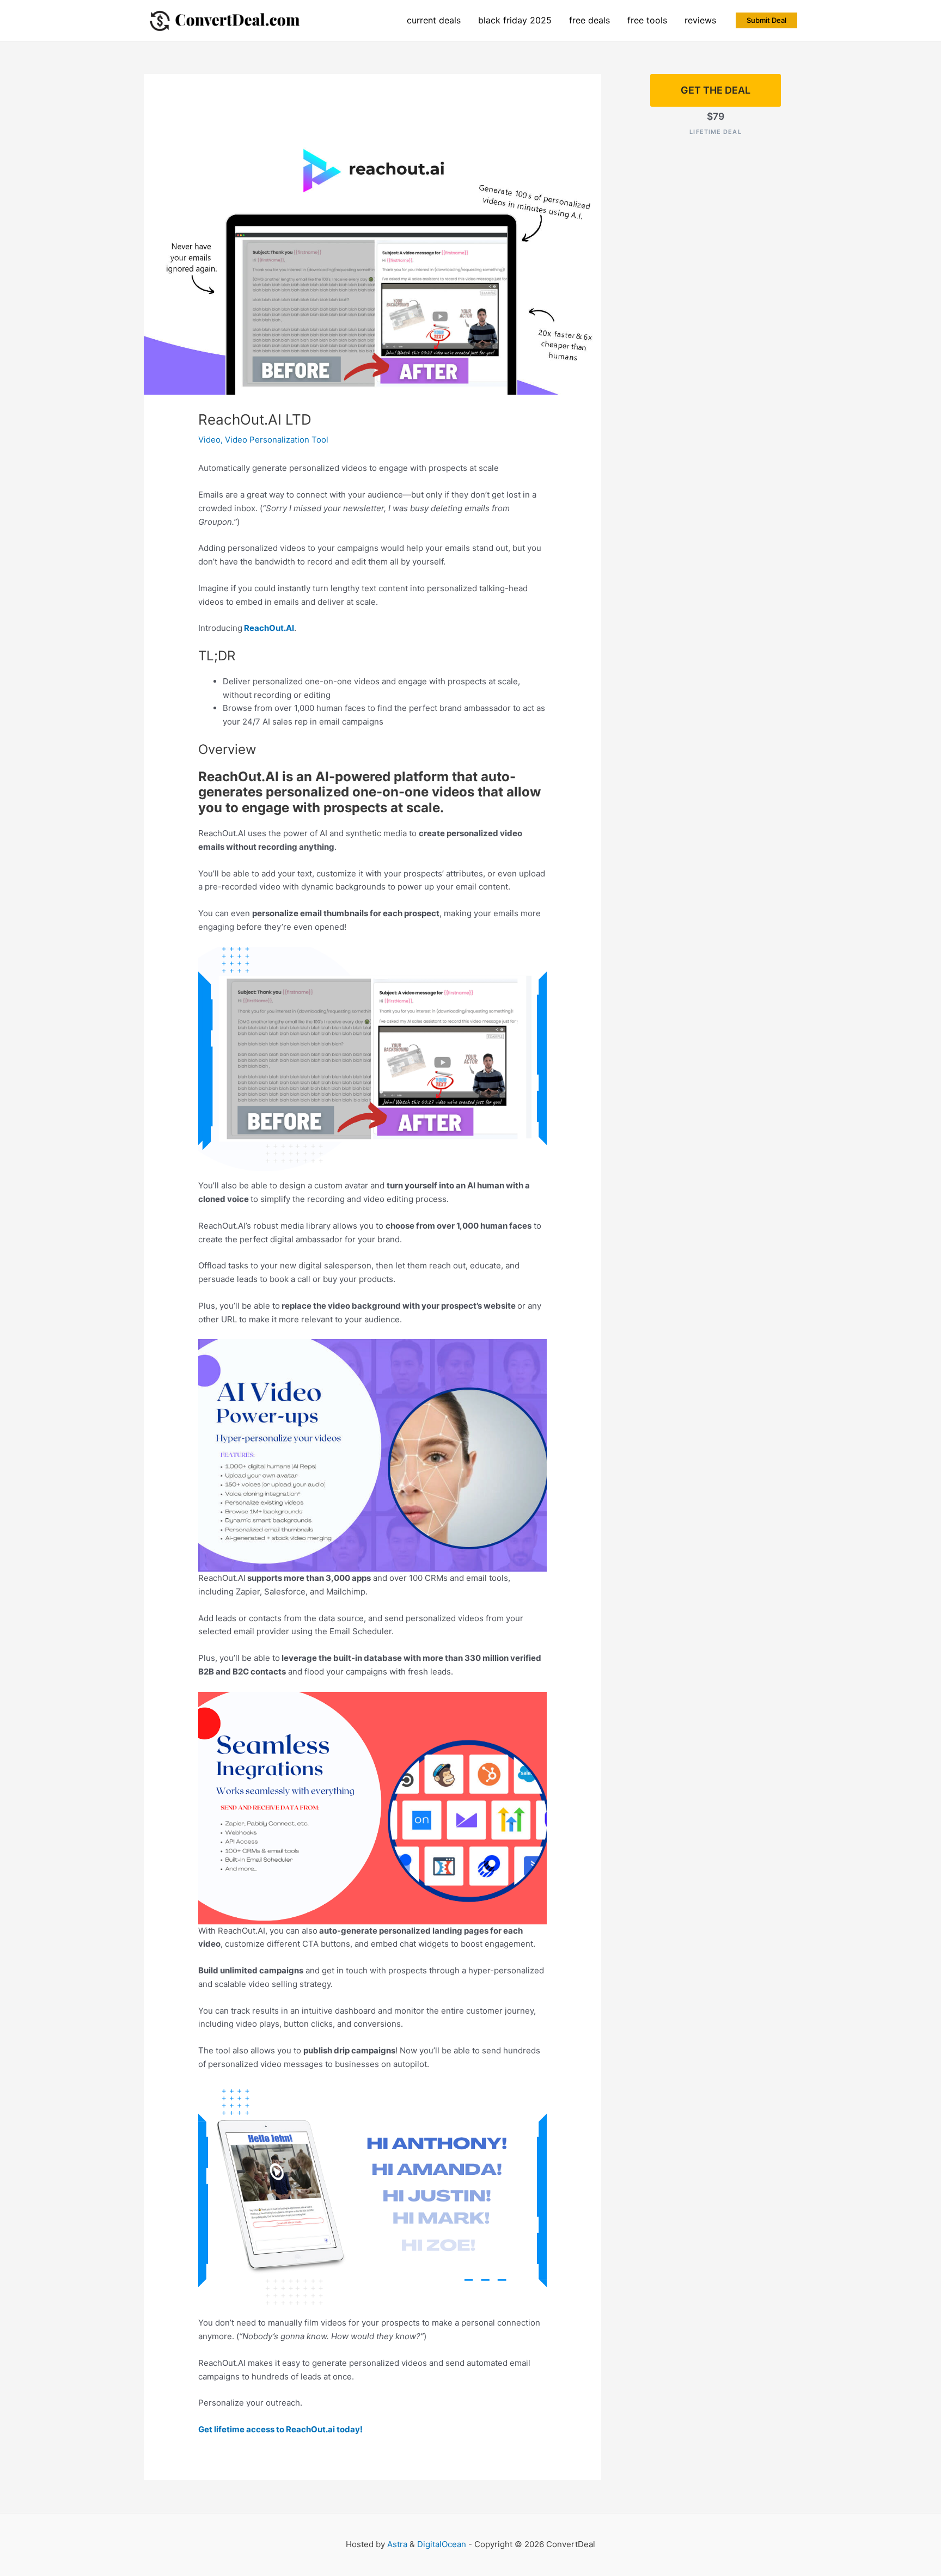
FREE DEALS (589, 20)
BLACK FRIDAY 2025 (515, 20)
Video (209, 440)
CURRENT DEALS (434, 20)
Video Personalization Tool (277, 440)
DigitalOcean (442, 2544)
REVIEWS (700, 20)
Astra (397, 2544)
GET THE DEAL (716, 90)
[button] (766, 20)
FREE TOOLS (647, 20)
